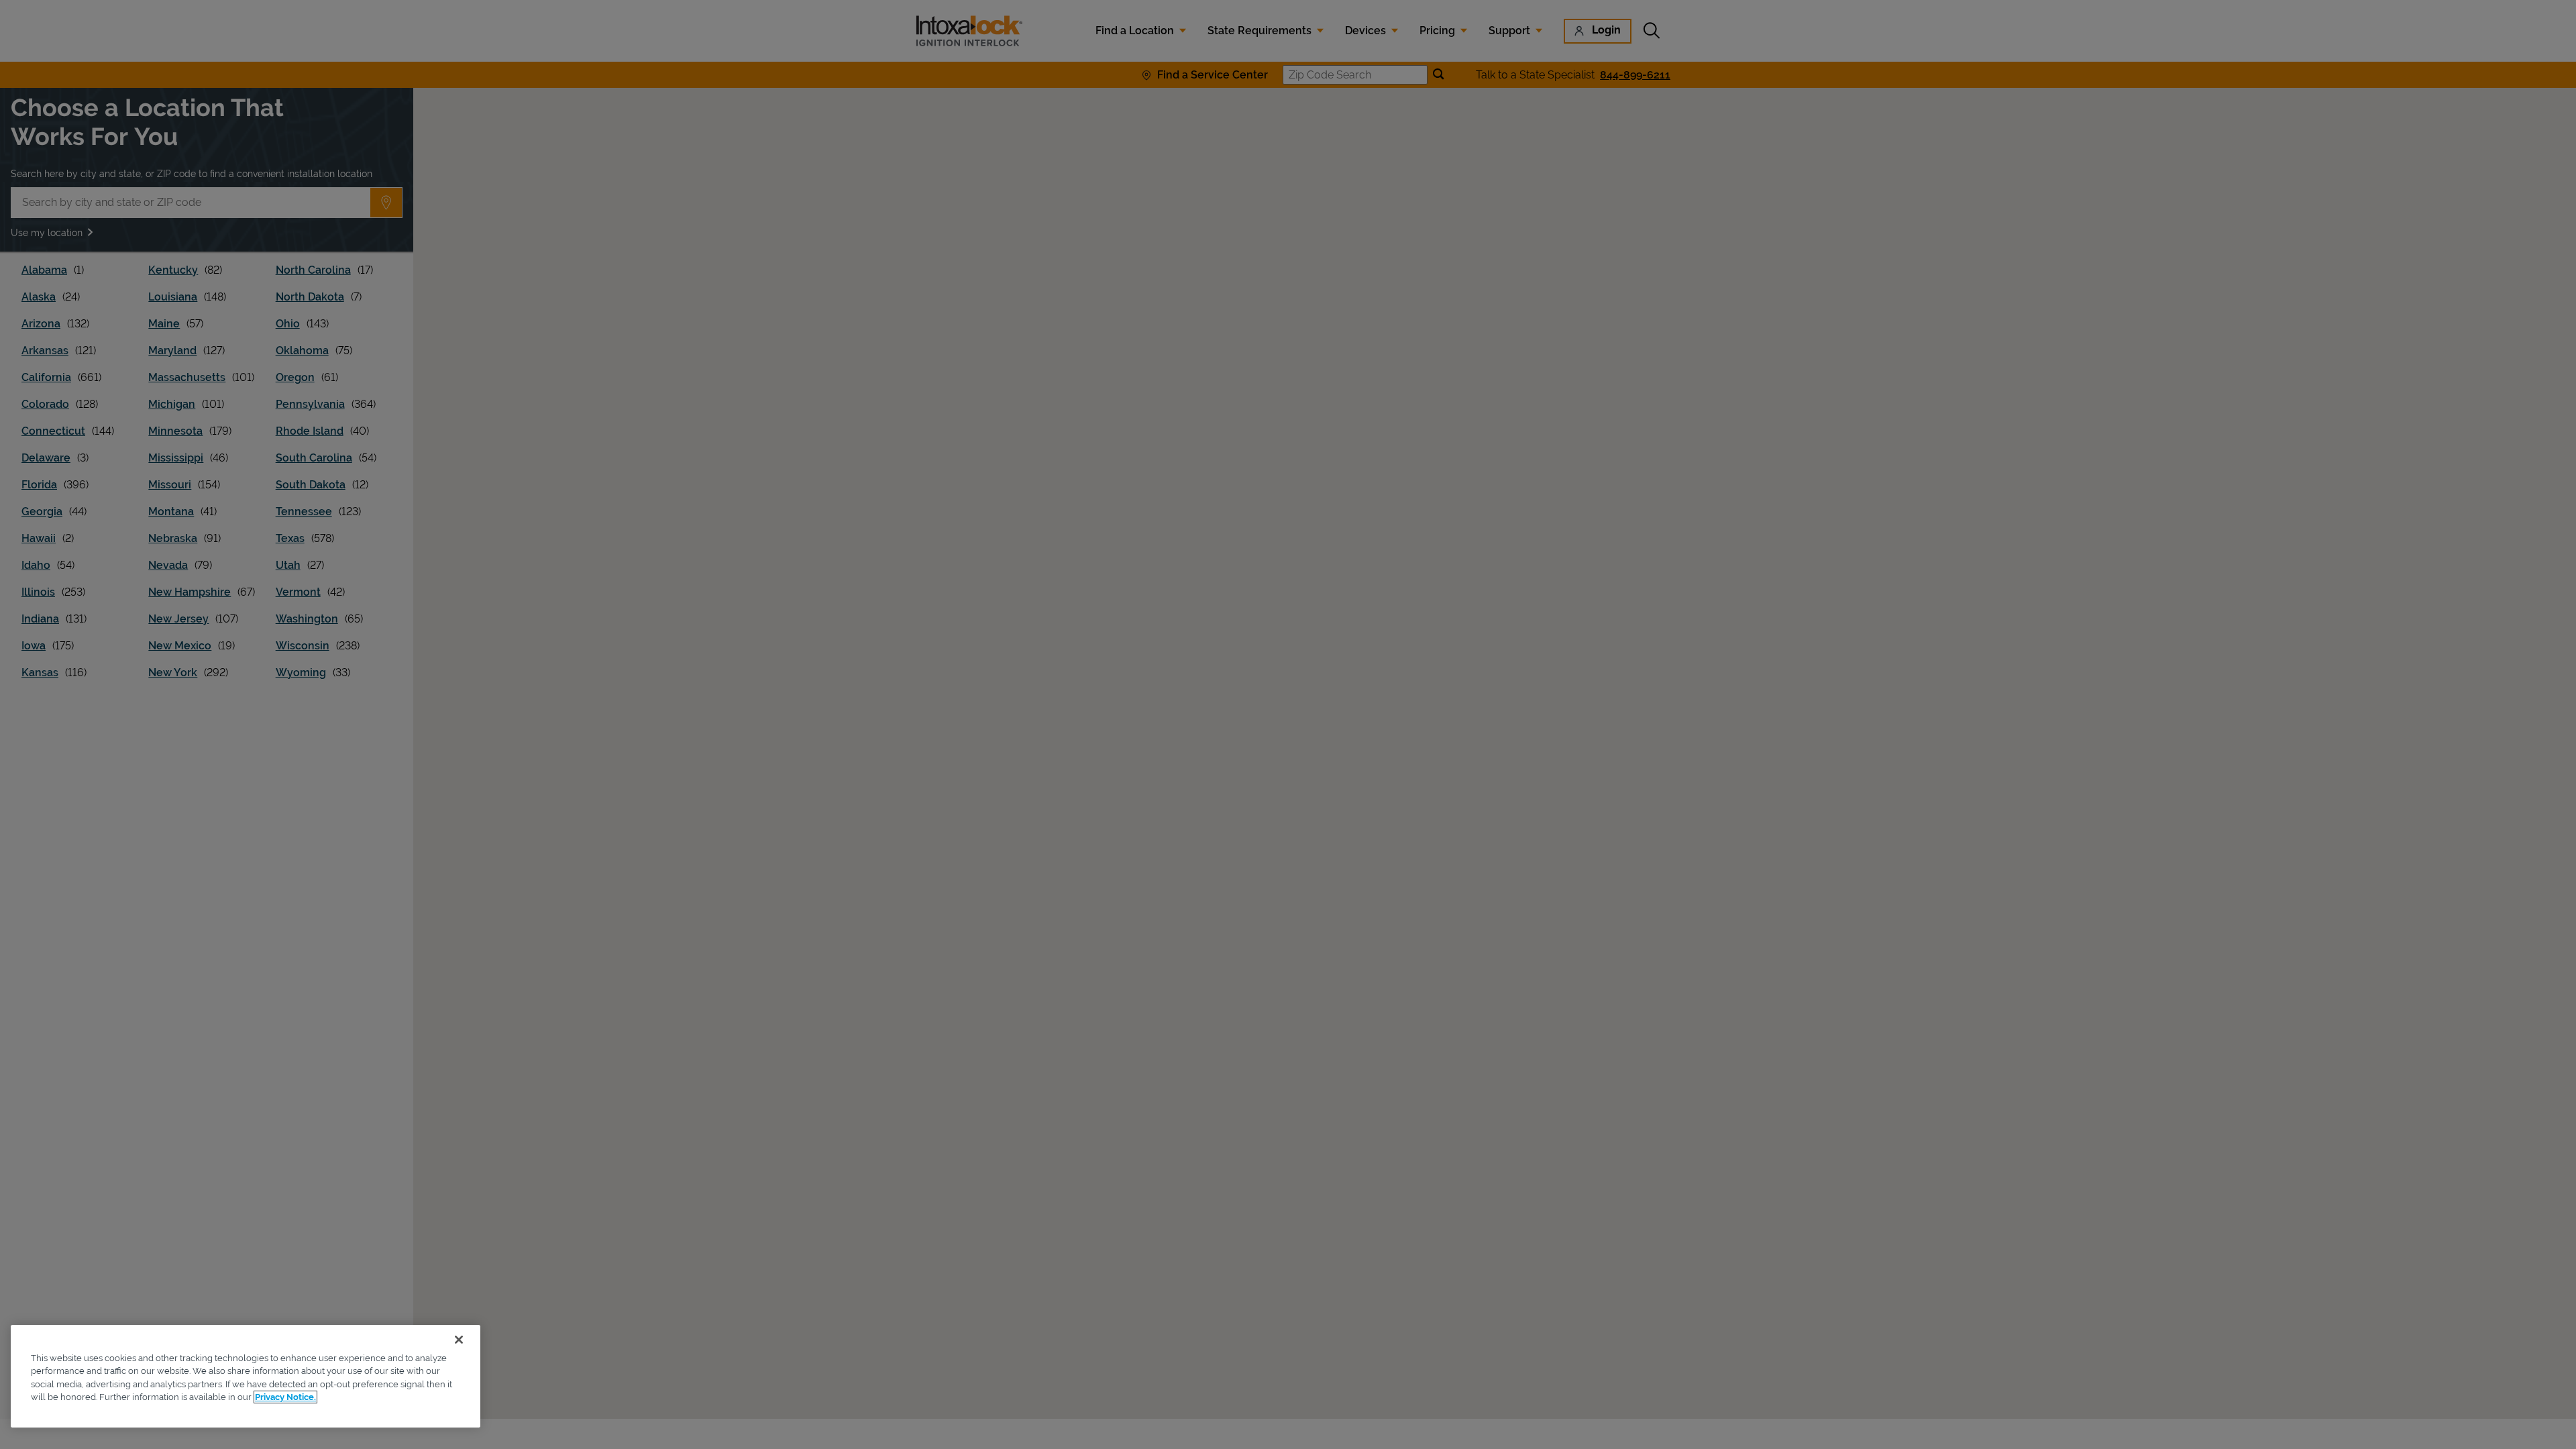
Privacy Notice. (285, 1397)
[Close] (459, 1340)
